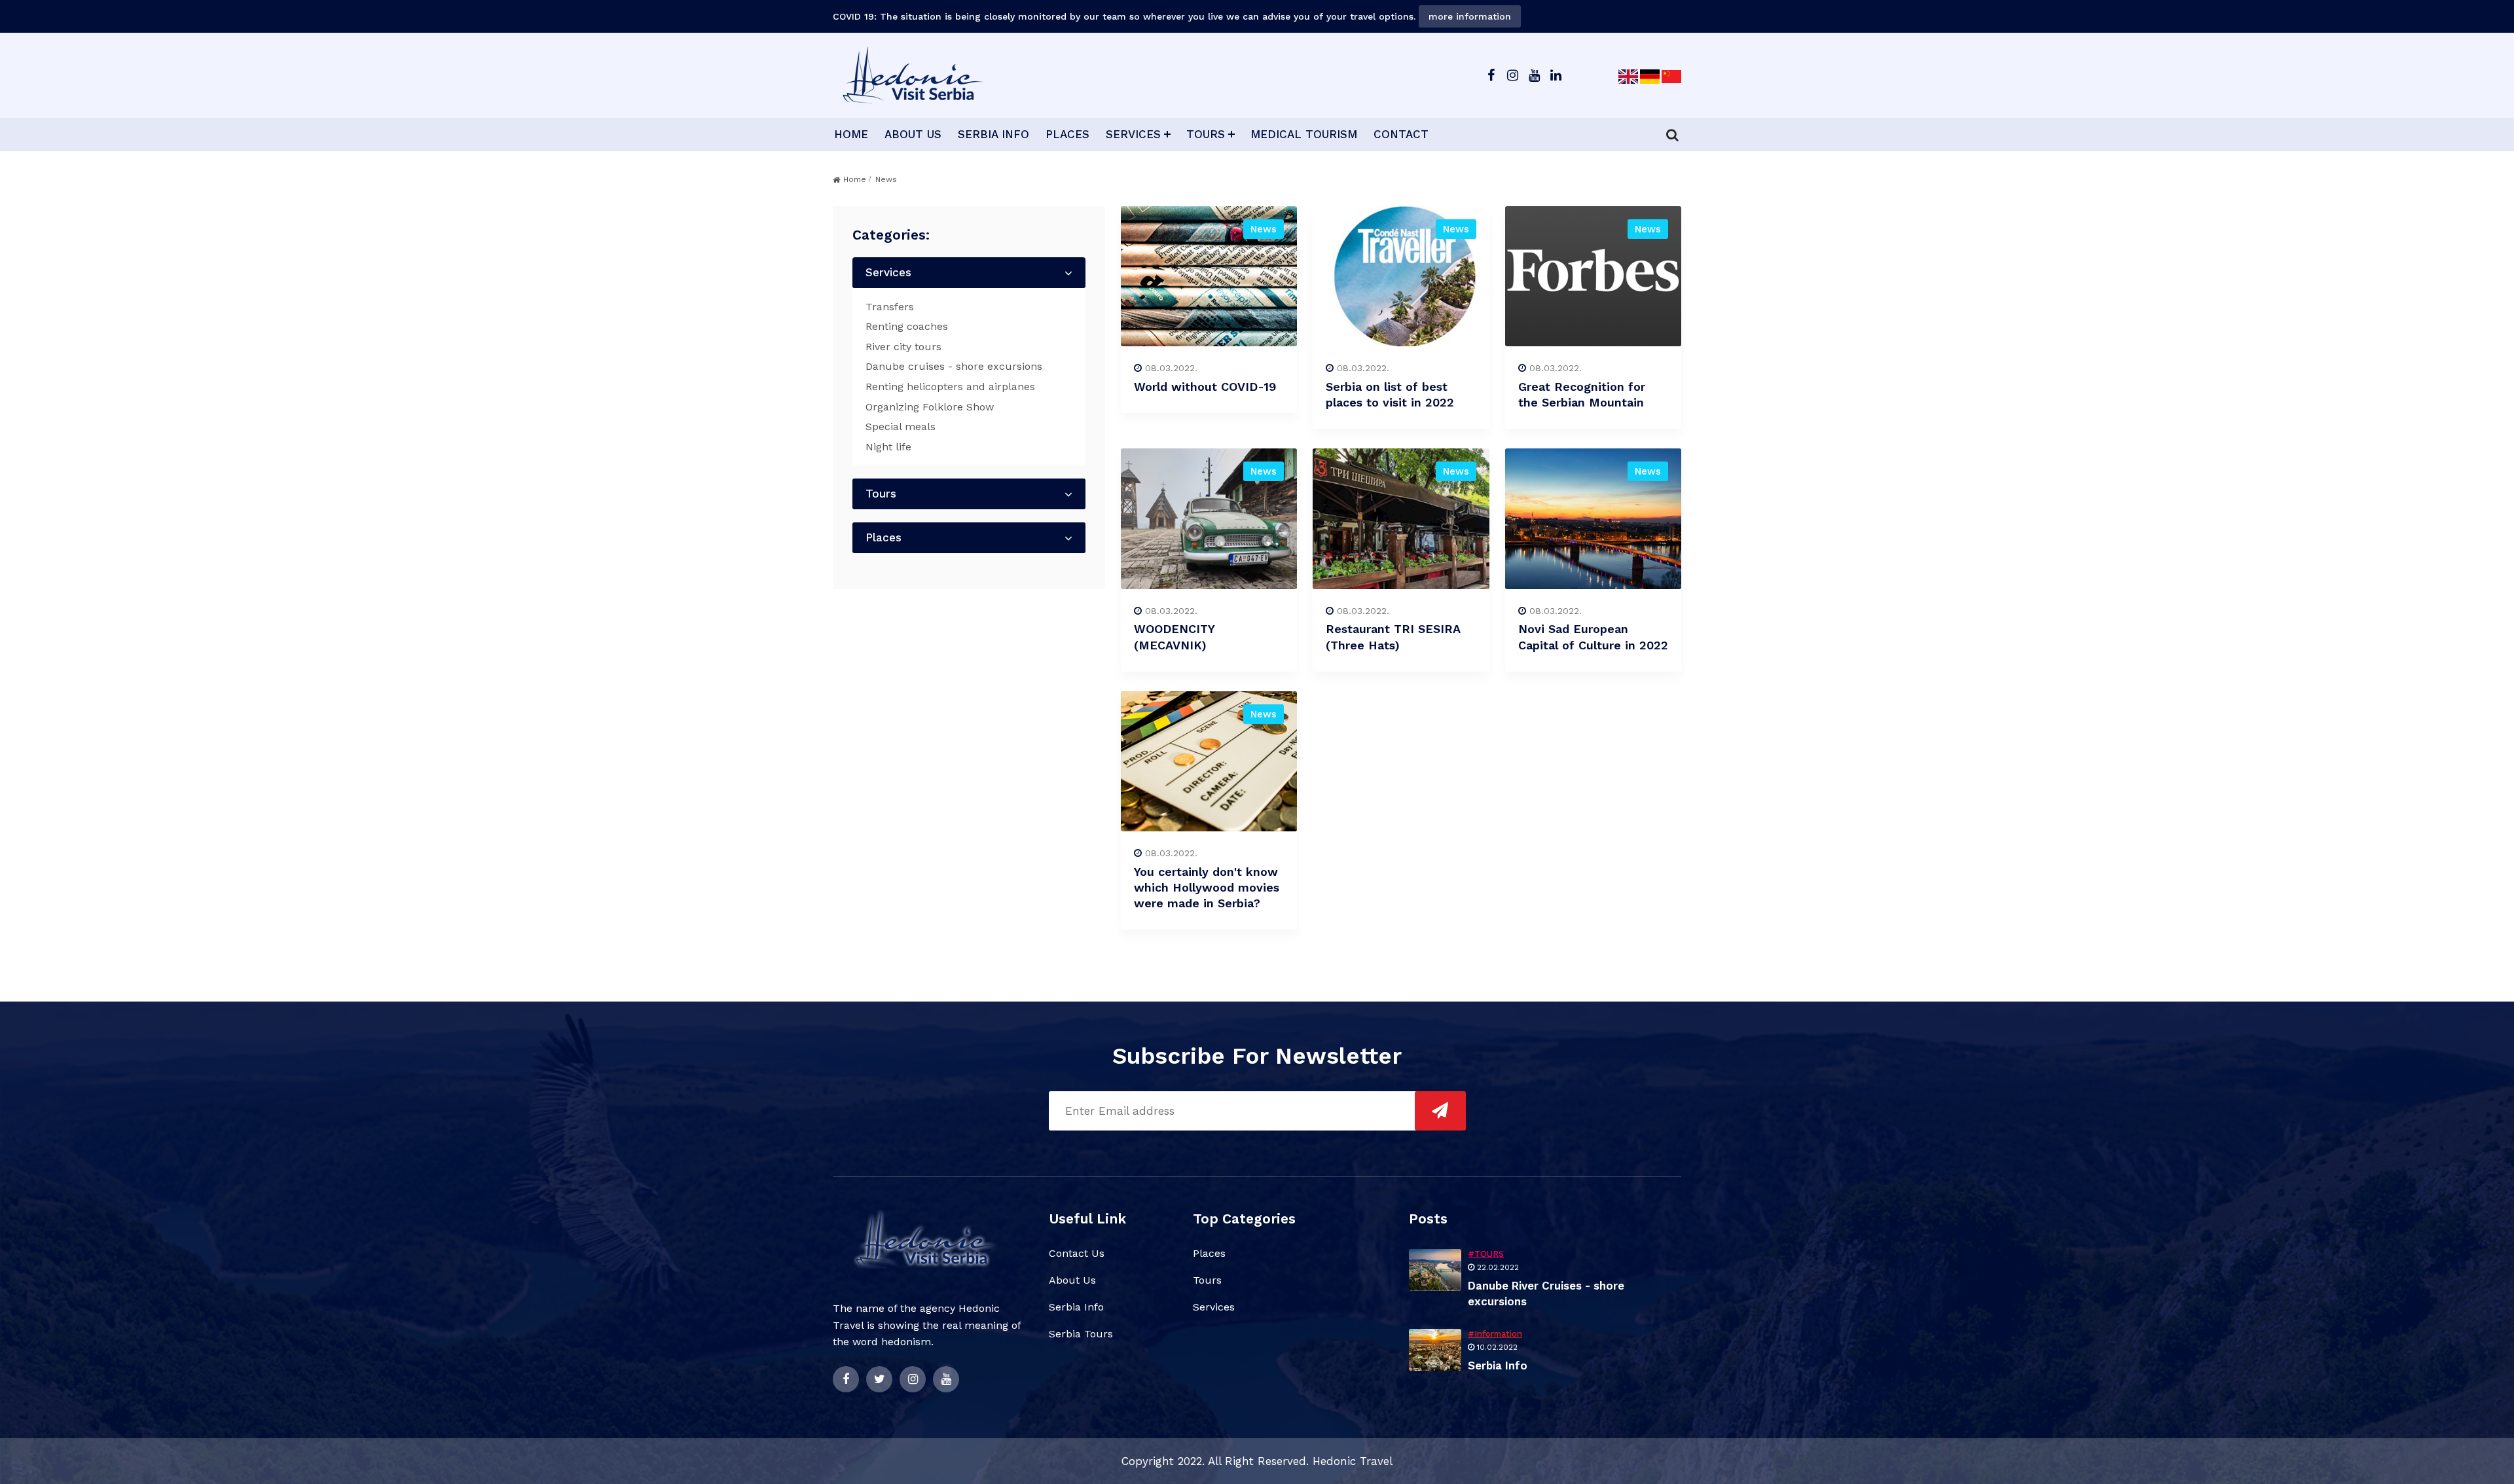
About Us (1072, 1280)
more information (1470, 16)
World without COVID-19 (1205, 387)
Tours (881, 494)
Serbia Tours (1081, 1334)
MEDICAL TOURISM (1304, 134)
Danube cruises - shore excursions (954, 366)
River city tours (903, 347)
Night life (888, 447)
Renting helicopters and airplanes (950, 387)
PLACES (1067, 134)
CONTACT (1401, 134)
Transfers (890, 307)
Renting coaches (907, 326)
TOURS (1206, 134)
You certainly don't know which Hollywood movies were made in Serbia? (1207, 887)
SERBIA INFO (993, 134)
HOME (851, 134)
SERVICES (1133, 134)
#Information (1495, 1334)
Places (884, 537)
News (1264, 229)
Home (855, 179)
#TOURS (1486, 1254)
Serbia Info (1076, 1307)
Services (888, 272)
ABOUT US (913, 134)
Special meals (901, 426)
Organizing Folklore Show (930, 407)
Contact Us (1077, 1253)
